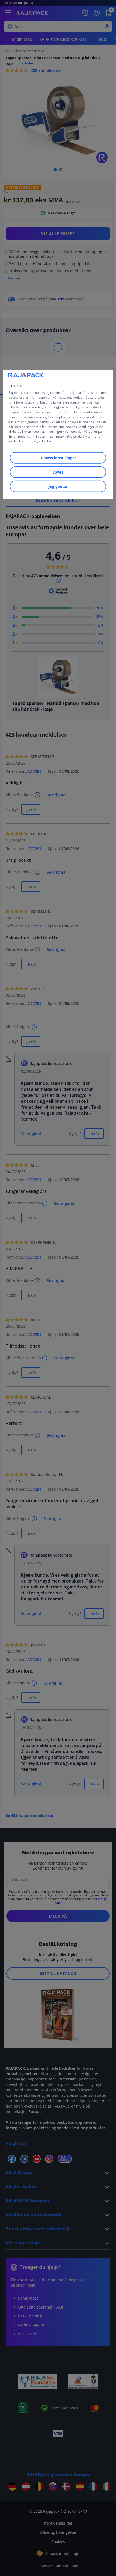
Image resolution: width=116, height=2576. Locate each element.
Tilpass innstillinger (58, 458)
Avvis (58, 472)
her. (50, 441)
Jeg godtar (58, 486)
